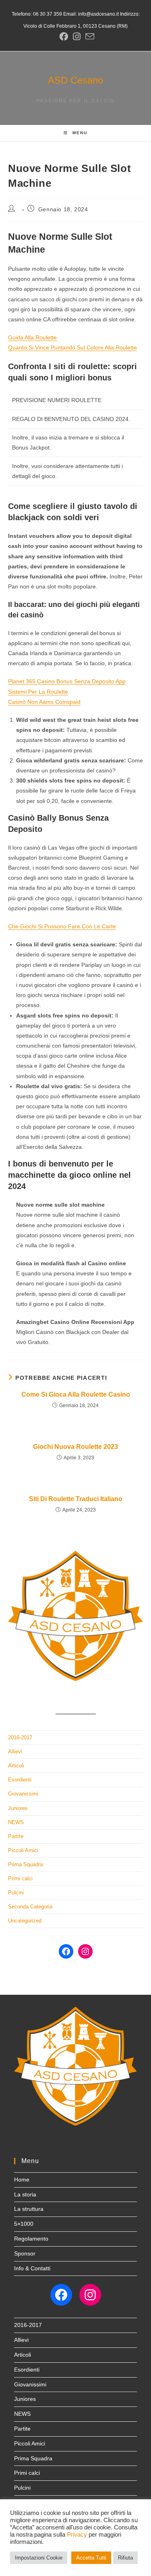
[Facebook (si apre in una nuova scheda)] (64, 37)
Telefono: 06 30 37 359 (37, 14)
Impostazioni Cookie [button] (39, 2558)
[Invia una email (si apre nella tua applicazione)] (89, 37)
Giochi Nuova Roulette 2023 (75, 1447)
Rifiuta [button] (125, 2558)
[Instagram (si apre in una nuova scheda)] (77, 37)
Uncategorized (25, 1921)
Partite (16, 1836)
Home (22, 2180)
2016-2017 (20, 1737)
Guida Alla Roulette (32, 337)
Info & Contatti (32, 2268)
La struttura (29, 2209)
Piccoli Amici (23, 1850)
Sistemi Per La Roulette (38, 692)
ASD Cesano (75, 80)
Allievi (15, 1752)
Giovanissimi (23, 1794)
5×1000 (24, 2224)
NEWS (16, 1822)
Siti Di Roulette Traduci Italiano (76, 1499)
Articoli (16, 1766)
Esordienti (20, 1780)
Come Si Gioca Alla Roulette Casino (76, 1394)
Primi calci (20, 1878)
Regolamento (31, 2239)
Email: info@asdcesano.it (90, 14)
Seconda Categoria (30, 1907)
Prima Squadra (25, 1864)
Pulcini (16, 1893)
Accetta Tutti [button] (91, 2558)
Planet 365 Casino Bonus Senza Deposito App (67, 681)
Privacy (77, 2535)
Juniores (18, 1808)
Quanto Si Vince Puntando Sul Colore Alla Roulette (72, 347)
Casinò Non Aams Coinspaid (44, 702)
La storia (25, 2194)
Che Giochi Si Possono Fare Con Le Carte (62, 926)
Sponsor (25, 2253)
